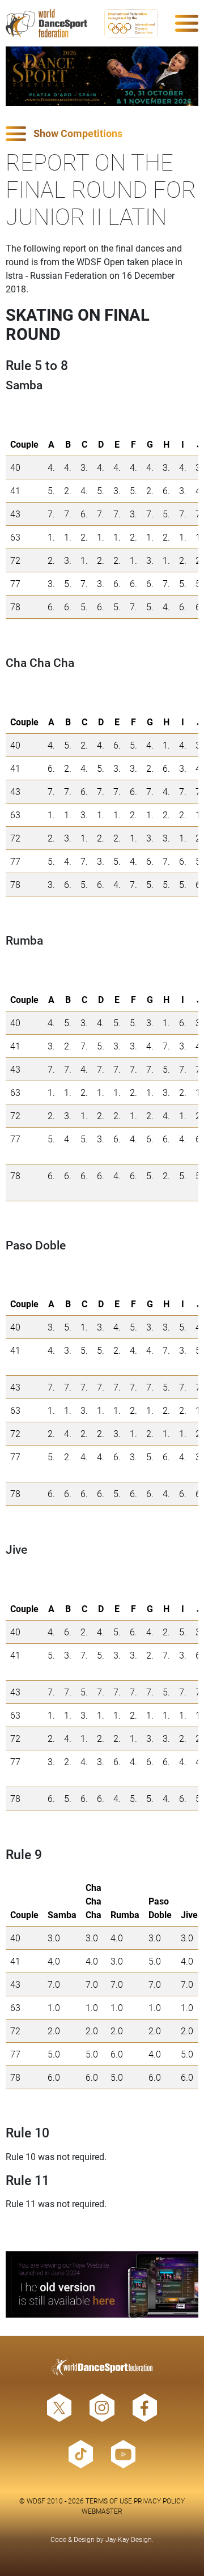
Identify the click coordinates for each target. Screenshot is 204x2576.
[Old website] (102, 2284)
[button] (102, 134)
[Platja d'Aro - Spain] (102, 76)
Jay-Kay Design (129, 2539)
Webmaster (102, 2511)
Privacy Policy (159, 2501)
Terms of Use (109, 2501)
